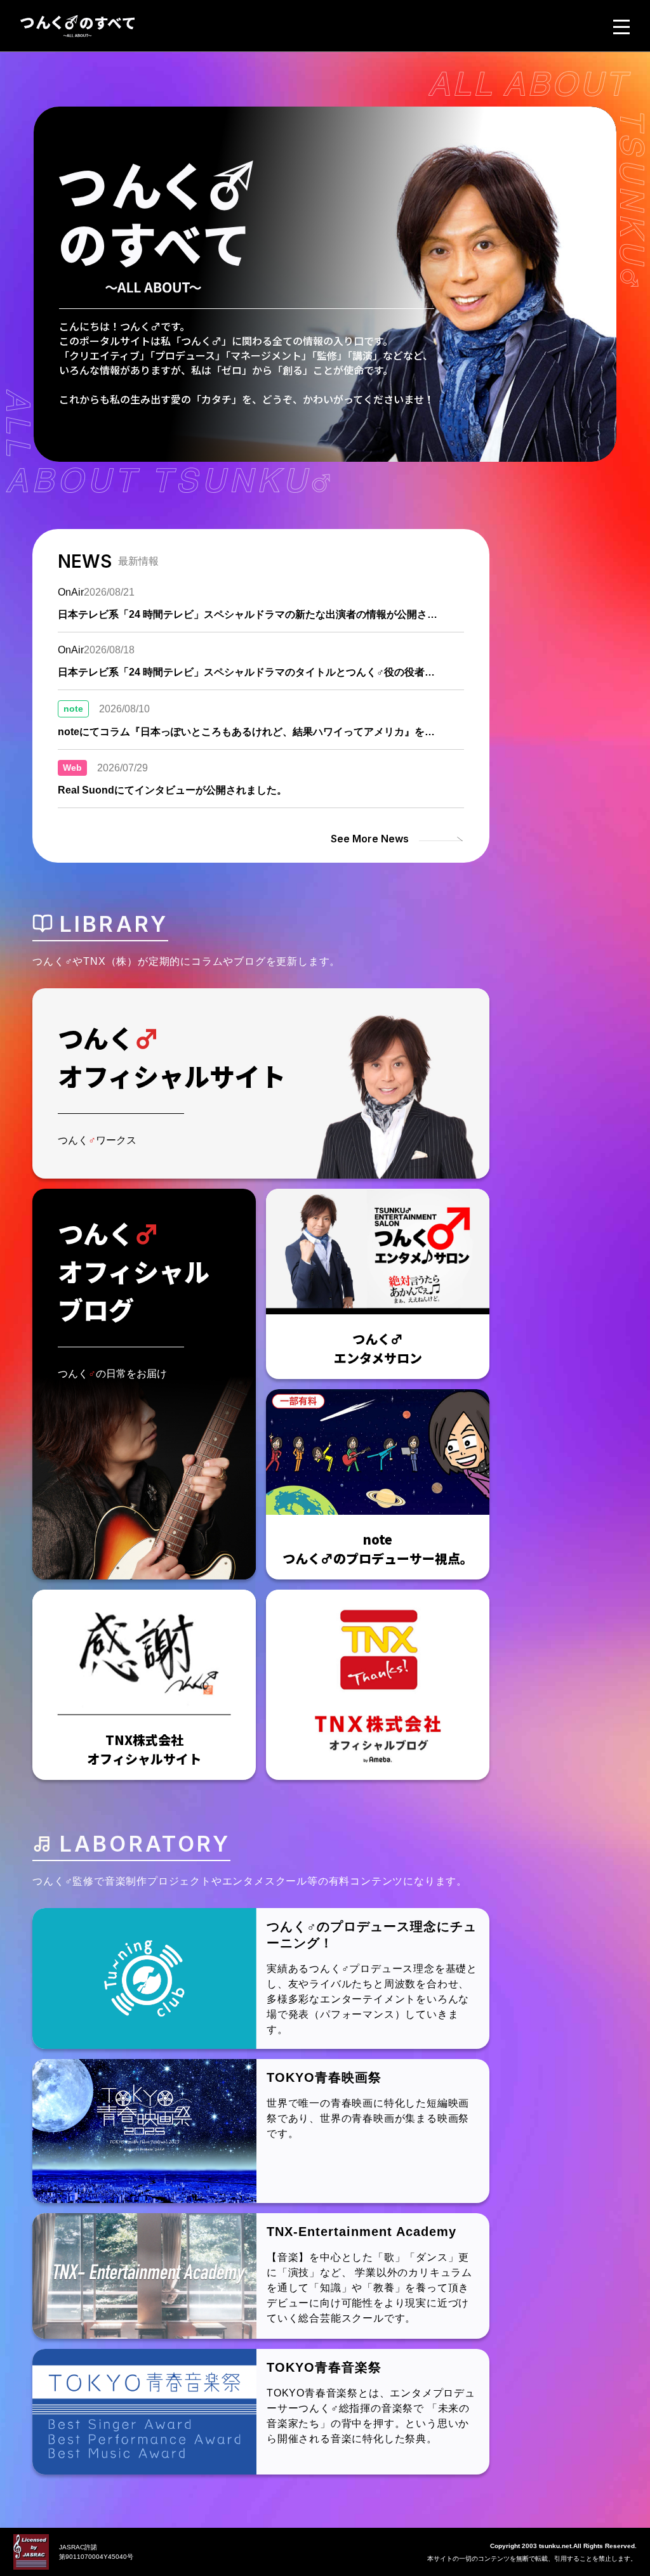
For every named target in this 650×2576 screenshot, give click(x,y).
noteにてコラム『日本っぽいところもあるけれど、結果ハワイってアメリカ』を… (246, 732)
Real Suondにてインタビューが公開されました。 (172, 790)
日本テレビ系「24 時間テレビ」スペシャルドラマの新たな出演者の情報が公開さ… (248, 614)
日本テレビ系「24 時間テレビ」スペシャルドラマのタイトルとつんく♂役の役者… (246, 672)
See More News (370, 839)
